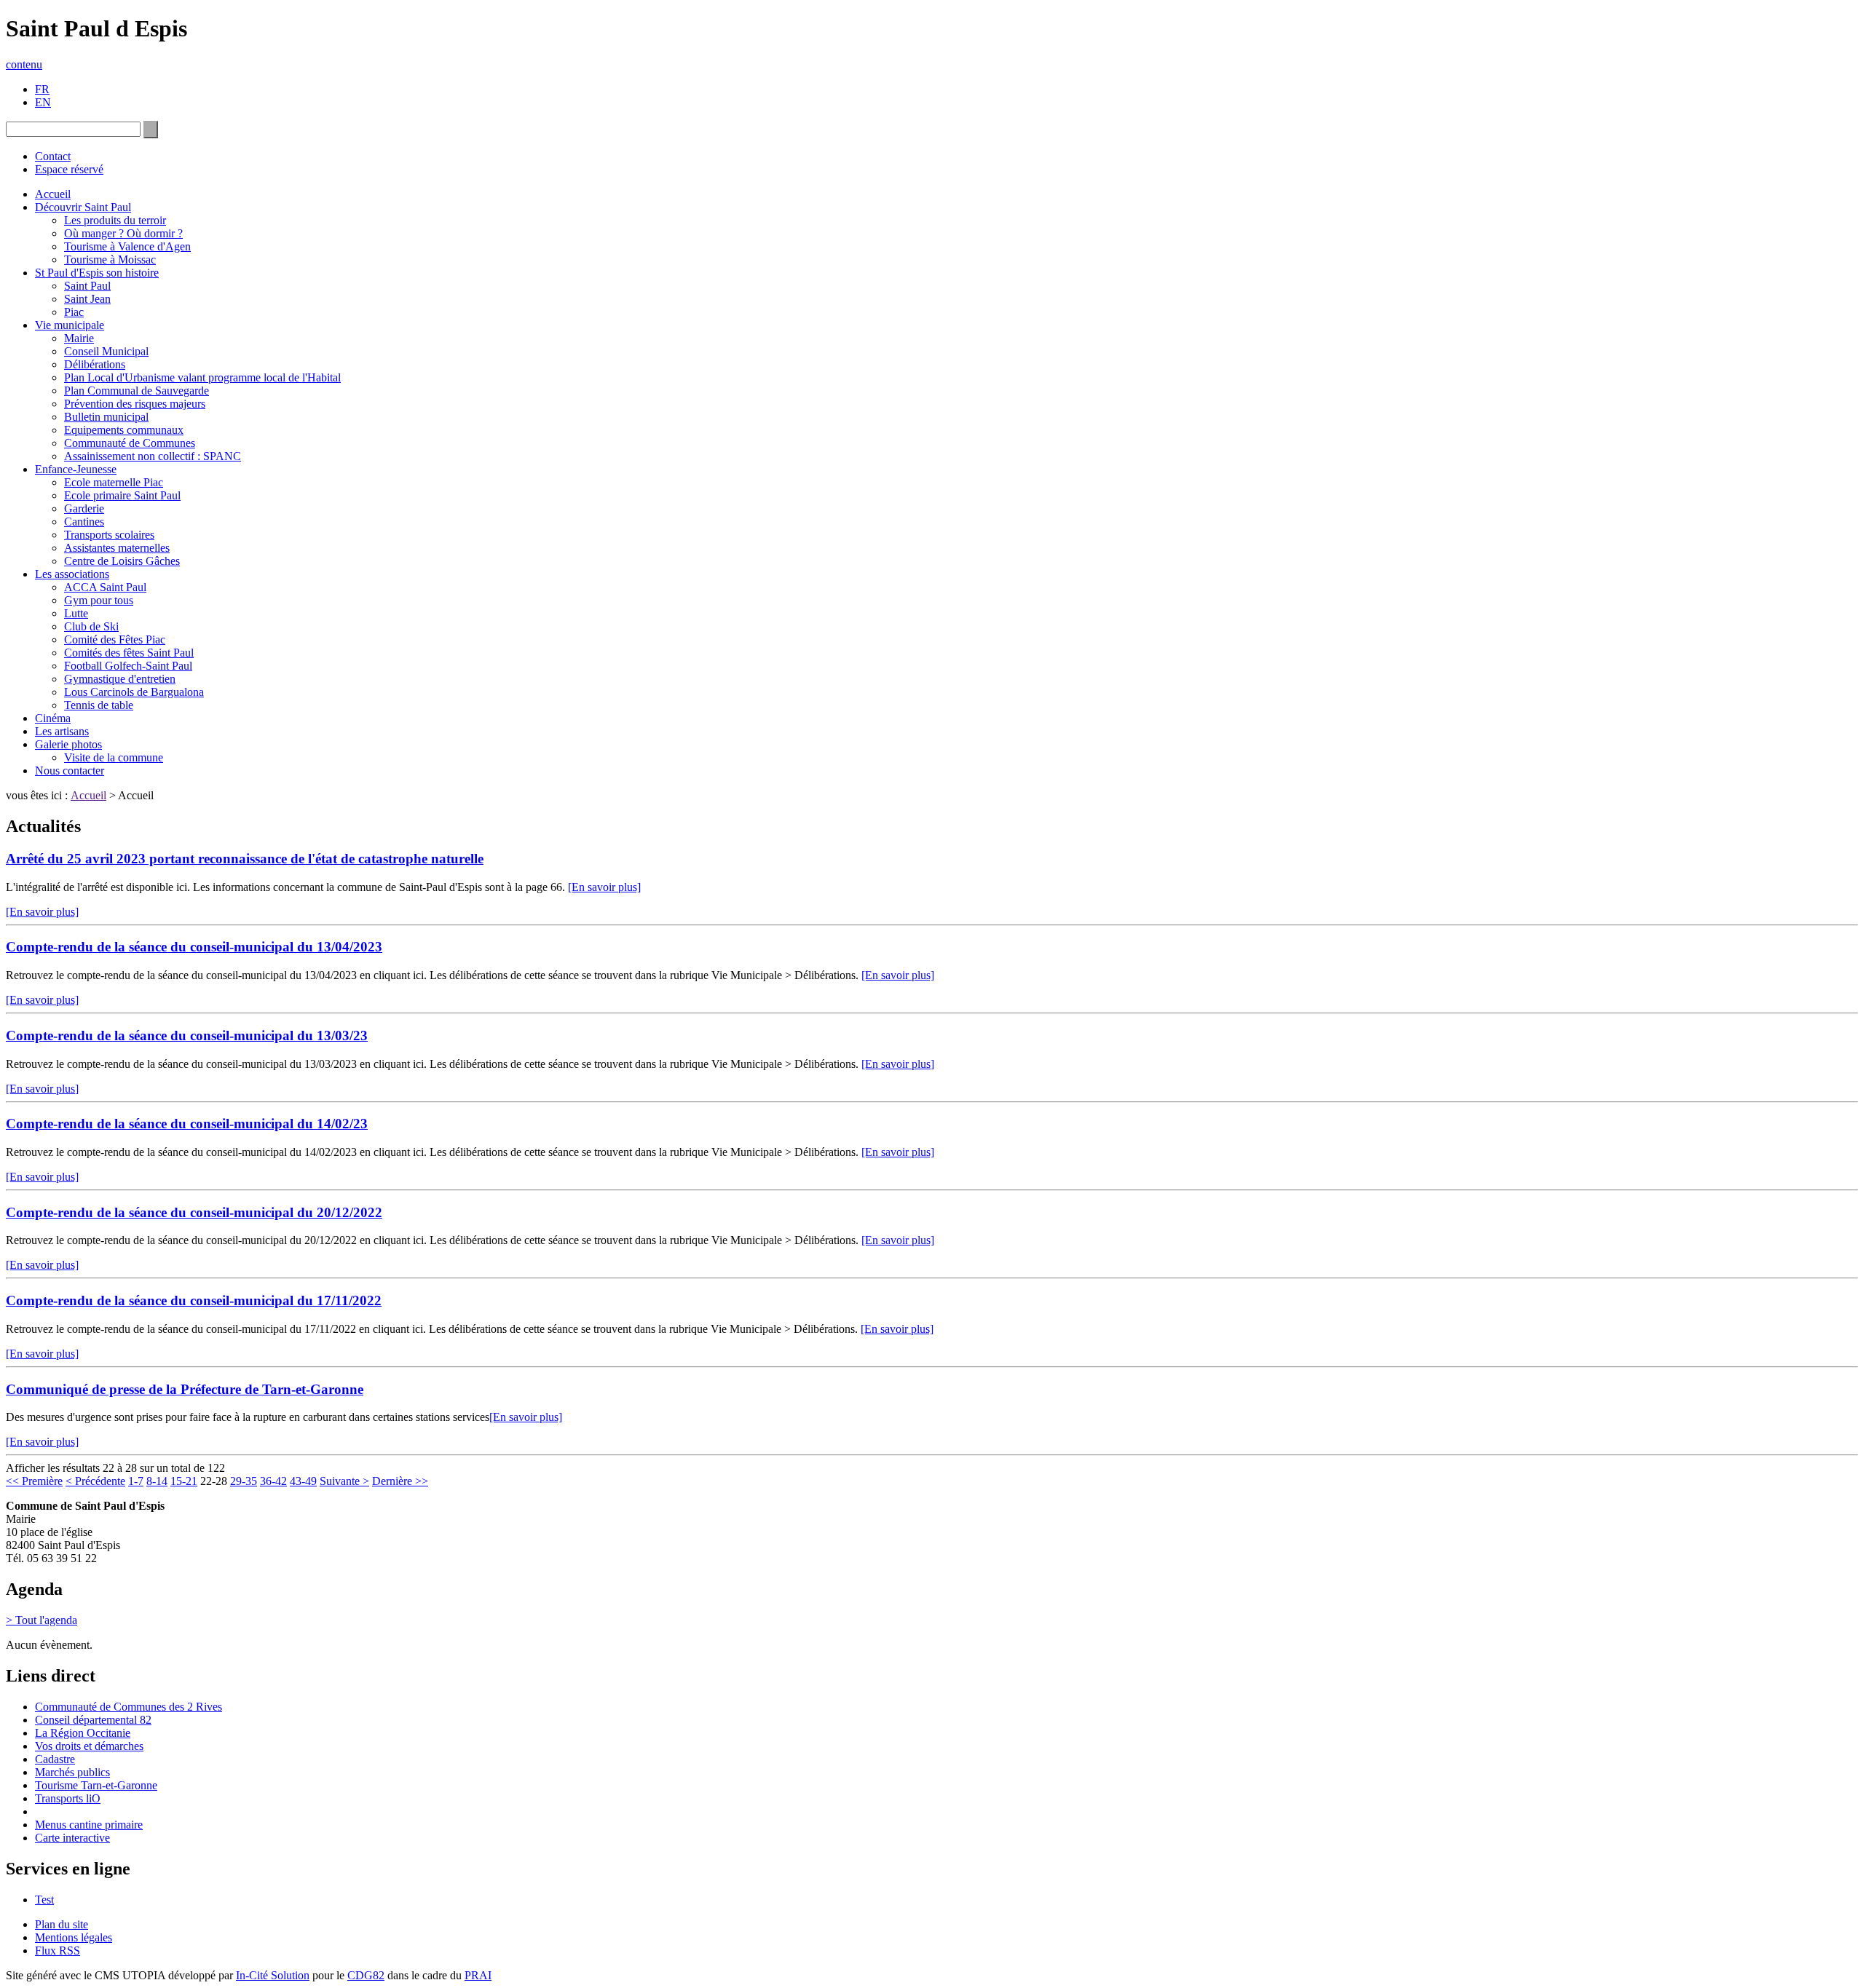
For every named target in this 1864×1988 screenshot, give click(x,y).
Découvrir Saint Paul (83, 207)
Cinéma (53, 718)
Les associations (72, 574)
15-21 (184, 1481)
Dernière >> (400, 1481)
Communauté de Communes (130, 443)
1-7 (136, 1481)
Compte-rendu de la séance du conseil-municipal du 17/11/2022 (194, 1300)
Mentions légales (74, 1937)
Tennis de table (99, 705)
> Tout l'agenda (42, 1620)
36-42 (273, 1481)
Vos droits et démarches (89, 1746)
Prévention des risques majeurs (135, 404)
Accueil (53, 194)
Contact (53, 156)
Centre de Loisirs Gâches (122, 561)
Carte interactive (72, 1838)
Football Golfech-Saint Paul (128, 666)
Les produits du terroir (115, 220)
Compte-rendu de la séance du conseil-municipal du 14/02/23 (187, 1124)
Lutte (76, 613)
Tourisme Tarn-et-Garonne (96, 1785)
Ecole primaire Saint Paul (122, 495)
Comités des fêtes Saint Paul (129, 653)
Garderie (84, 508)
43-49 (303, 1481)
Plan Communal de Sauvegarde (137, 391)
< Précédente (95, 1481)
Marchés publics (72, 1772)
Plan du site (62, 1924)
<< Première (34, 1481)
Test (44, 1900)
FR (42, 89)
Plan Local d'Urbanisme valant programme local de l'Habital (202, 377)
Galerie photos (68, 744)
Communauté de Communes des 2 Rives (129, 1707)
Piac (74, 312)
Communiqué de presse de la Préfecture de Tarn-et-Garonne (185, 1389)
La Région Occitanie (83, 1733)
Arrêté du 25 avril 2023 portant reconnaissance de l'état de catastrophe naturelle (245, 859)
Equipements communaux (124, 430)
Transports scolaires (109, 535)
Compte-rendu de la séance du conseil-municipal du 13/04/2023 (194, 947)
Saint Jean (87, 299)
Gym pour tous (99, 600)
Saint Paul (87, 286)
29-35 (244, 1481)
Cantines (84, 522)
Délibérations (95, 364)
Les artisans (62, 731)
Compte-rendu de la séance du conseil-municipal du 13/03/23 (187, 1035)
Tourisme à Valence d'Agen (127, 246)
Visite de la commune (114, 757)
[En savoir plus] (604, 887)
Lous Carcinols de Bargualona (134, 692)
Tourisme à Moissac (110, 260)
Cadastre (55, 1759)
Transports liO (68, 1798)
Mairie (79, 338)
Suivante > (344, 1481)
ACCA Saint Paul (105, 587)
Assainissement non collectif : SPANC (153, 456)
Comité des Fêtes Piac (115, 639)
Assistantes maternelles (117, 548)
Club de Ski (91, 626)
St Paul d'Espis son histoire (97, 273)
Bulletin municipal (106, 417)
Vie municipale (70, 325)
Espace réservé (69, 169)
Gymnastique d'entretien (120, 679)
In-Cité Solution (273, 1975)
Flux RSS (58, 1951)
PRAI (478, 1975)
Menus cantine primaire (89, 1825)
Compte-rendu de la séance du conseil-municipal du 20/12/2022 (194, 1212)
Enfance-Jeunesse (76, 469)
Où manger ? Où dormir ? (123, 233)
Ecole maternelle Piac (114, 482)
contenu (24, 64)
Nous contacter (70, 771)
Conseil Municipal (106, 351)
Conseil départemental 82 (93, 1720)
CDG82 (366, 1975)
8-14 (157, 1481)
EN (43, 102)
